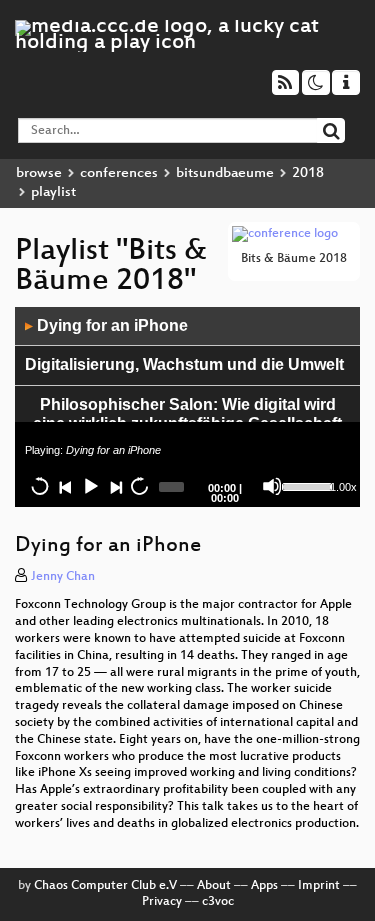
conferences (119, 173)
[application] (187, 407)
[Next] (115, 486)
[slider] (304, 485)
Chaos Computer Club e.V (105, 886)
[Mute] (272, 486)
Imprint (319, 886)
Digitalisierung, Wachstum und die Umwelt (184, 364)
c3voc (218, 902)
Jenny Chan (63, 577)
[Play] (90, 486)
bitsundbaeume (225, 173)
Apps (264, 886)
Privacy (162, 902)
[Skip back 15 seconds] (40, 486)
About (214, 886)
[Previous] (65, 486)
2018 (308, 173)
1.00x (343, 487)
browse (39, 173)
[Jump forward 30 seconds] (139, 486)
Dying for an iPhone (106, 325)
